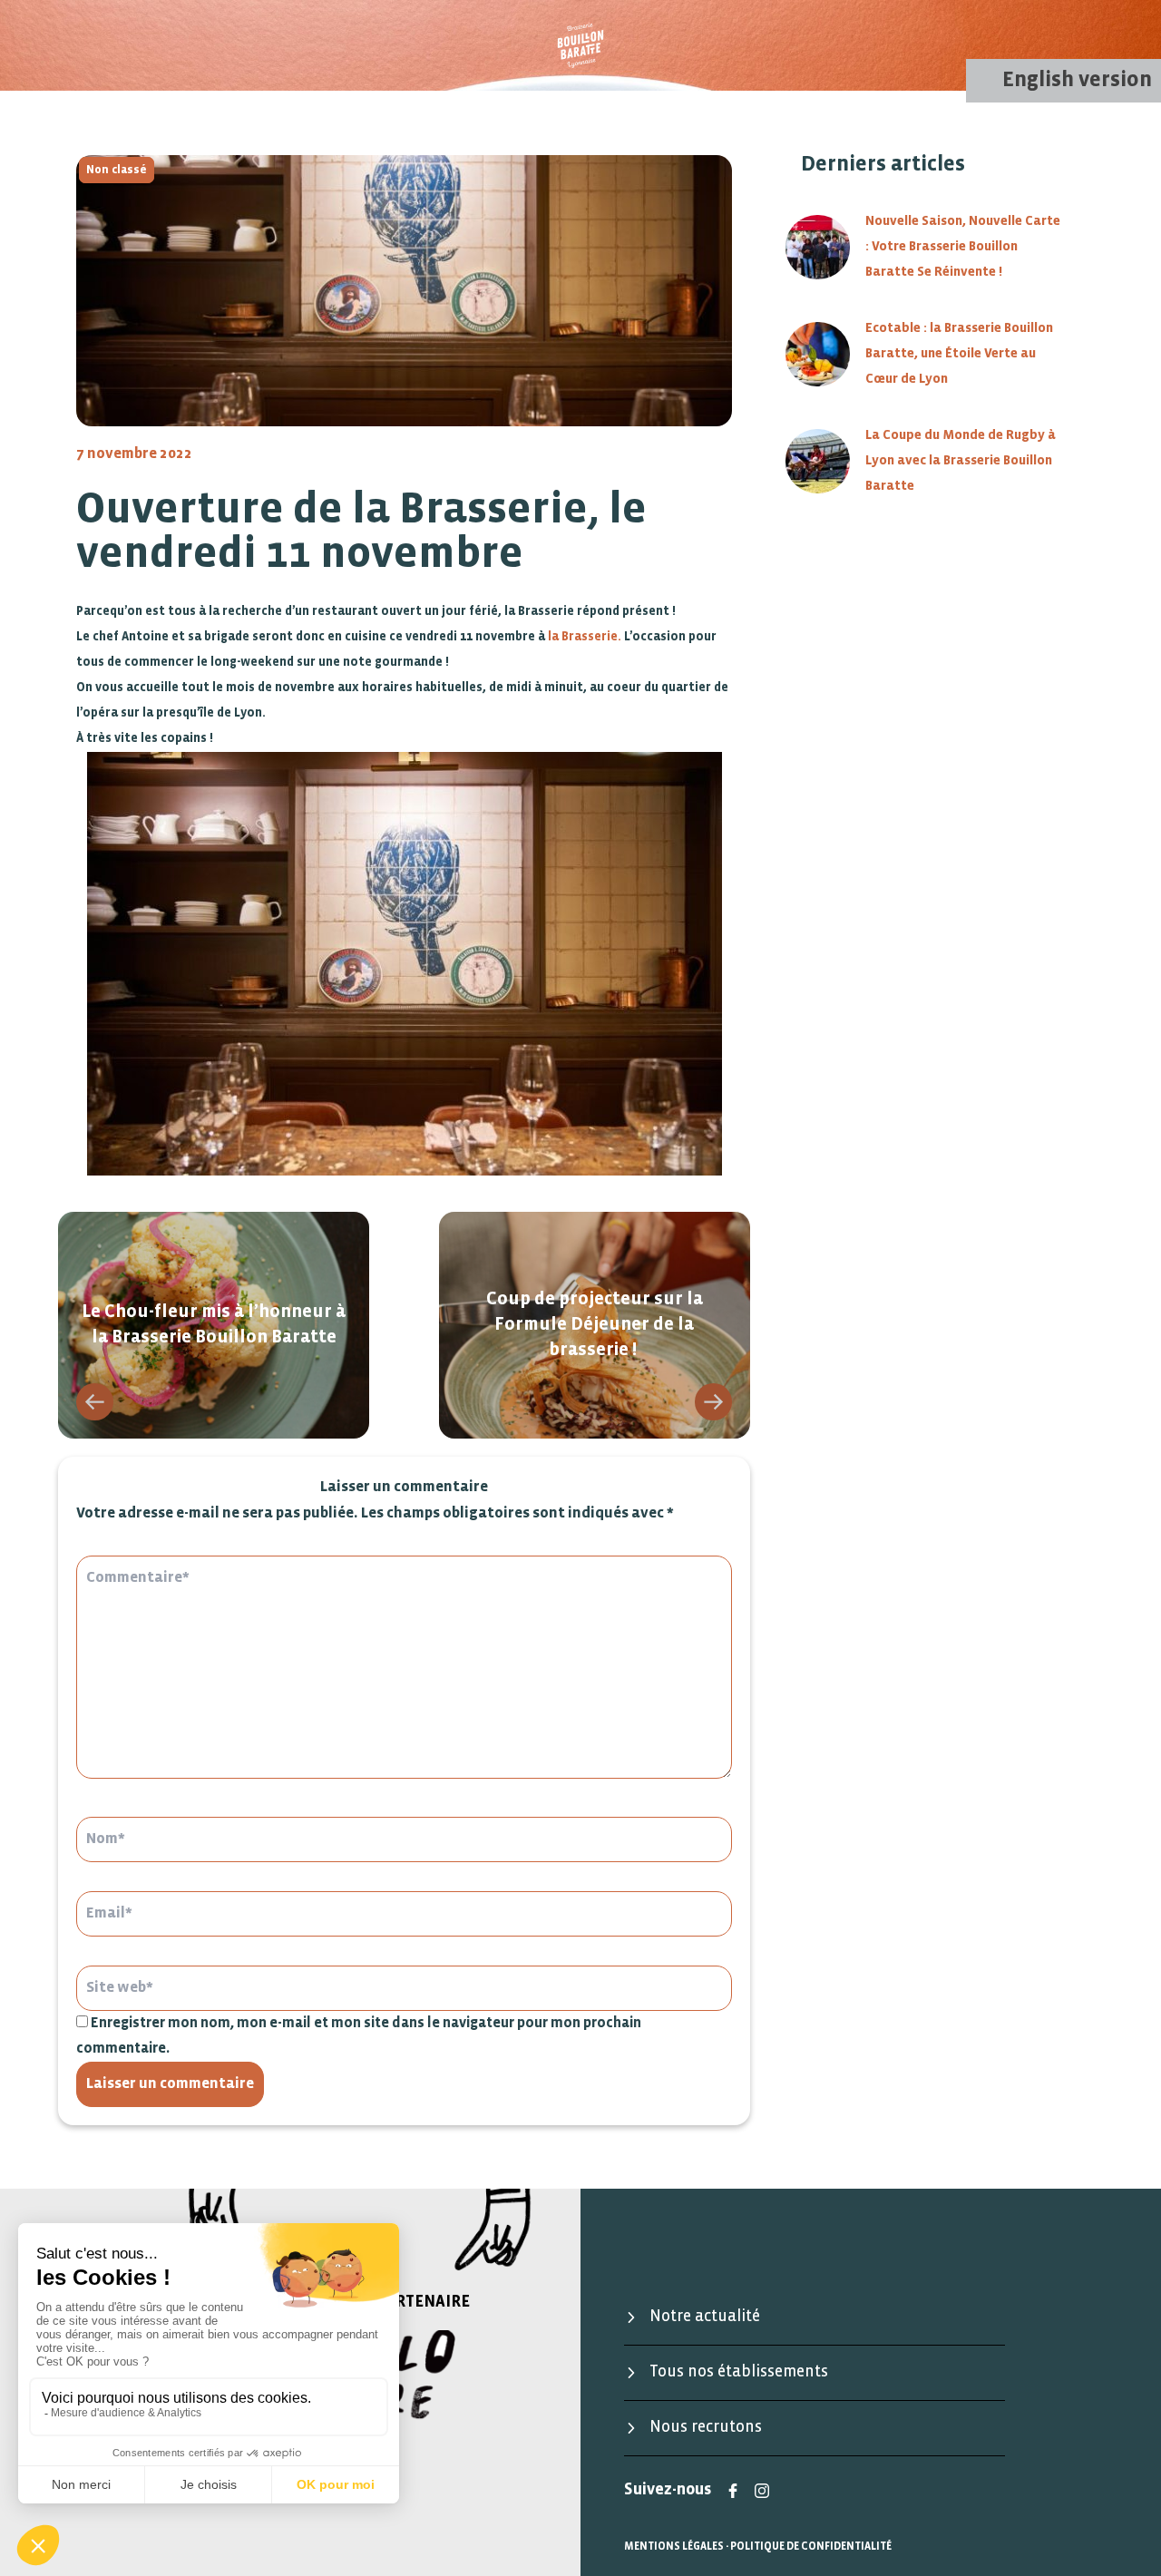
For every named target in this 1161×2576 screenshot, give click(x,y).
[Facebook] (733, 2491)
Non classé (117, 170)
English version (1077, 80)
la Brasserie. (583, 637)
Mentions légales (674, 2547)
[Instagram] (762, 2491)
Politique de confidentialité (811, 2547)
